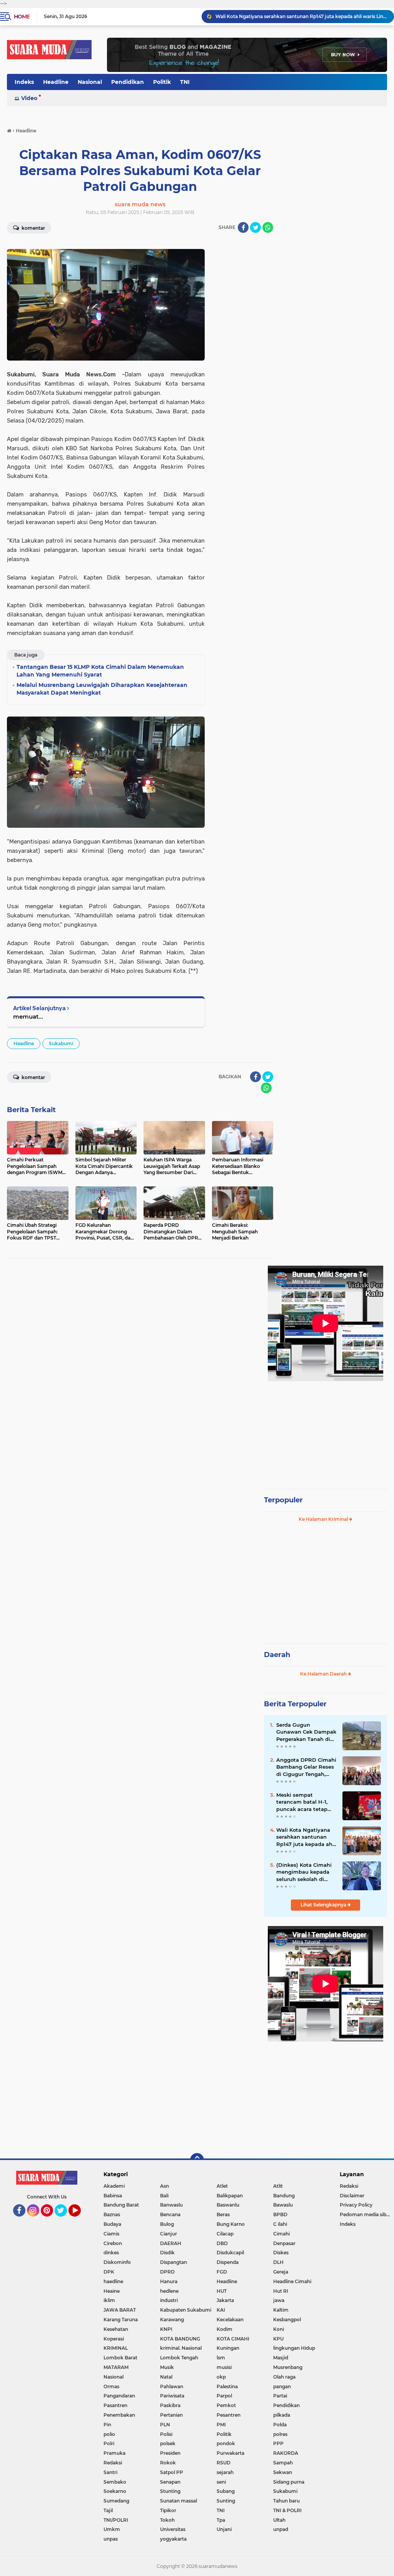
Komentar (33, 228)
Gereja (281, 2272)
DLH (278, 2262)
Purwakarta (230, 2453)
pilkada (282, 2415)
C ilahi (280, 2224)
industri (169, 2300)
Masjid (281, 2358)
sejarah (225, 2472)
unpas (111, 2539)
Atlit (278, 2186)
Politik (162, 82)
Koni (279, 2329)
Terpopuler (283, 1500)
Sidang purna (289, 2482)
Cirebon (113, 2243)
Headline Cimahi (292, 2281)
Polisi (166, 2434)
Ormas (111, 2386)
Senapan (170, 2482)
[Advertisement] (326, 1432)
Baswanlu (228, 2205)
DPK (109, 2272)
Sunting (226, 2501)
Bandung (284, 2196)
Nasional (90, 82)
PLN (165, 2425)
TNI (185, 82)
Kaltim (281, 2310)
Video (29, 98)
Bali (164, 2196)
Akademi (114, 2186)
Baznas (112, 2214)
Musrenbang (288, 2367)
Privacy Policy (356, 2205)
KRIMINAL (116, 2348)
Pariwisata (172, 2396)
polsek (168, 2443)
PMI (221, 2425)
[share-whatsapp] (268, 227)
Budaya (112, 2224)
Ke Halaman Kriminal (324, 1519)
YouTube (80, 2220)
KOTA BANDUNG (180, 2339)
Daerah (277, 1655)
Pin (107, 2425)
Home (22, 17)
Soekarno (115, 2491)
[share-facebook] (243, 227)
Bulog (167, 2224)
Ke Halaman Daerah (324, 1674)
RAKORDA (286, 2453)
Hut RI (281, 2291)
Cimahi (281, 2234)
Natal (166, 2377)
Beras (223, 2214)
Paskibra (170, 2405)
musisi (224, 2367)
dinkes (111, 2253)
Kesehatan (116, 2329)
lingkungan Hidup (294, 2348)
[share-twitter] (255, 227)
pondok (226, 2443)
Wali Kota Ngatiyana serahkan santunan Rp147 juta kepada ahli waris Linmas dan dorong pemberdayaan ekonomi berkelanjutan (306, 1837)
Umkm (112, 2529)
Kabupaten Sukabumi (186, 2310)
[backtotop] (197, 2160)
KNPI (166, 2329)
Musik (167, 2367)
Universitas (173, 2529)
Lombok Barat (120, 2358)
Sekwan (283, 2472)
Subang (226, 2491)
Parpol (224, 2396)
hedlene (169, 2291)
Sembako (115, 2482)
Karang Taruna (121, 2320)
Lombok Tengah (179, 2358)
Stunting (170, 2491)
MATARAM (116, 2367)
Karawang (172, 2320)
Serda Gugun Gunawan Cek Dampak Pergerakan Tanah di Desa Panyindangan (306, 1732)
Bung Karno (231, 2224)
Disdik (167, 2253)
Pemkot (226, 2405)
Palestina (227, 2386)
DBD (222, 2243)
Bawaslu (283, 2205)
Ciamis (111, 2234)
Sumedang (116, 2501)
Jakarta (225, 2300)
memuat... (28, 1017)
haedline (113, 2281)
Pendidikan (128, 82)
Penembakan (119, 2415)
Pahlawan (172, 2386)
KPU (278, 2339)
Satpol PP (172, 2472)
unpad (281, 2529)
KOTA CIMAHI (233, 2339)
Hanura (169, 2281)
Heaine (112, 2291)
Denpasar (284, 2243)
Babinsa (113, 2196)
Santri (110, 2472)
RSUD (224, 2463)
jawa (279, 2300)
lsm (221, 2358)
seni (221, 2482)
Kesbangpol (287, 2320)
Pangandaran (119, 2396)
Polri (109, 2443)
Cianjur (169, 2234)
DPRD (167, 2272)
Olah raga (284, 2377)
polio (109, 2434)
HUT (222, 2291)
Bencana (170, 2214)
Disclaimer (352, 2196)
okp (221, 2377)
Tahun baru (286, 2501)
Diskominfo (117, 2262)
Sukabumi (61, 1043)
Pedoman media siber (365, 2214)
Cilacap (225, 2234)
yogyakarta (173, 2539)
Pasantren (115, 2405)
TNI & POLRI (287, 2510)
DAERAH (171, 2243)
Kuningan (228, 2348)
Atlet (222, 2186)
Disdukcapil (230, 2253)
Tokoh (167, 2520)
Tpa (221, 2520)
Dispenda (228, 2262)
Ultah (279, 2520)
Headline (56, 82)
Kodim (225, 2329)
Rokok (168, 2463)
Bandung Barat (121, 2205)
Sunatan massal (179, 2501)
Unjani (224, 2529)
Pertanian (171, 2415)
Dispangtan (174, 2262)
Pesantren (229, 2415)
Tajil (108, 2510)
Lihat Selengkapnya (324, 1905)
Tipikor (168, 2510)
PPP (278, 2443)
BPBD (280, 2214)
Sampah (283, 2463)
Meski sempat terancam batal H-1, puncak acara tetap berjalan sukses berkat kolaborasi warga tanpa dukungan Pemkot (306, 1802)
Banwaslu (171, 2205)
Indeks (24, 82)
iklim (109, 2300)
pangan (282, 2386)
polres (280, 2434)
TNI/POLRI (116, 2520)
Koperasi (114, 2339)
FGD (222, 2272)
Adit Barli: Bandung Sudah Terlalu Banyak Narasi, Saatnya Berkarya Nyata (301, 16)
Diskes (281, 2253)
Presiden (170, 2453)
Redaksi (113, 2463)
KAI (221, 2310)
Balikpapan (230, 2196)
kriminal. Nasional (181, 2348)
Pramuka (114, 2453)
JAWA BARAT (120, 2310)
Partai (280, 2396)
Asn (164, 2186)
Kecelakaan (230, 2320)
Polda (280, 2425)
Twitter (64, 2220)
